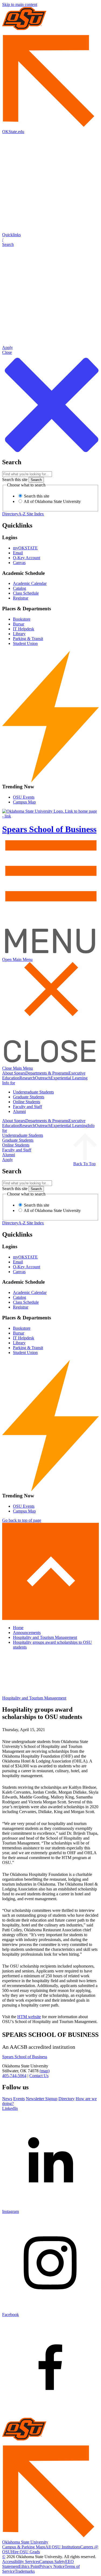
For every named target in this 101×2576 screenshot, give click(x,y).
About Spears (14, 1073)
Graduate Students (29, 1097)
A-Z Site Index (31, 514)
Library (19, 634)
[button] (50, 240)
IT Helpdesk (24, 629)
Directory (10, 514)
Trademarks (25, 2571)
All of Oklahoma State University (52, 501)
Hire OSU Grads (25, 2552)
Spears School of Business (25, 2057)
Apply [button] (8, 1160)
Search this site (15, 480)
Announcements (27, 1633)
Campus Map (24, 802)
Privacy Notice (52, 2566)
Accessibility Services (21, 2562)
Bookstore (22, 619)
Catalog (20, 588)
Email (18, 553)
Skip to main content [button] (20, 4)
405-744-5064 (14, 2076)
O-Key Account (27, 558)
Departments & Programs (47, 1073)
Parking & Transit (28, 639)
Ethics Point (29, 2566)
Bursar (19, 624)
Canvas (19, 563)
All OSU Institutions (63, 2547)
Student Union (25, 643)
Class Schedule (26, 593)
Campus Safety (52, 2562)
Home (18, 1628)
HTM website (29, 2017)
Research (27, 1078)
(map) (45, 2071)
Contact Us (39, 2076)
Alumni (19, 1111)
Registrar (21, 598)
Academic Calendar (30, 583)
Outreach (43, 1078)
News (7, 2099)
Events (19, 2099)
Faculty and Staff (27, 1107)
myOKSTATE (25, 548)
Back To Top (84, 1164)
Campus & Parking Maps (24, 2547)
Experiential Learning (69, 1078)
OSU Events (24, 797)
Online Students (27, 1102)
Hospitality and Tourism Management (45, 1637)
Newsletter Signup (42, 2099)
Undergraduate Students (33, 1092)
